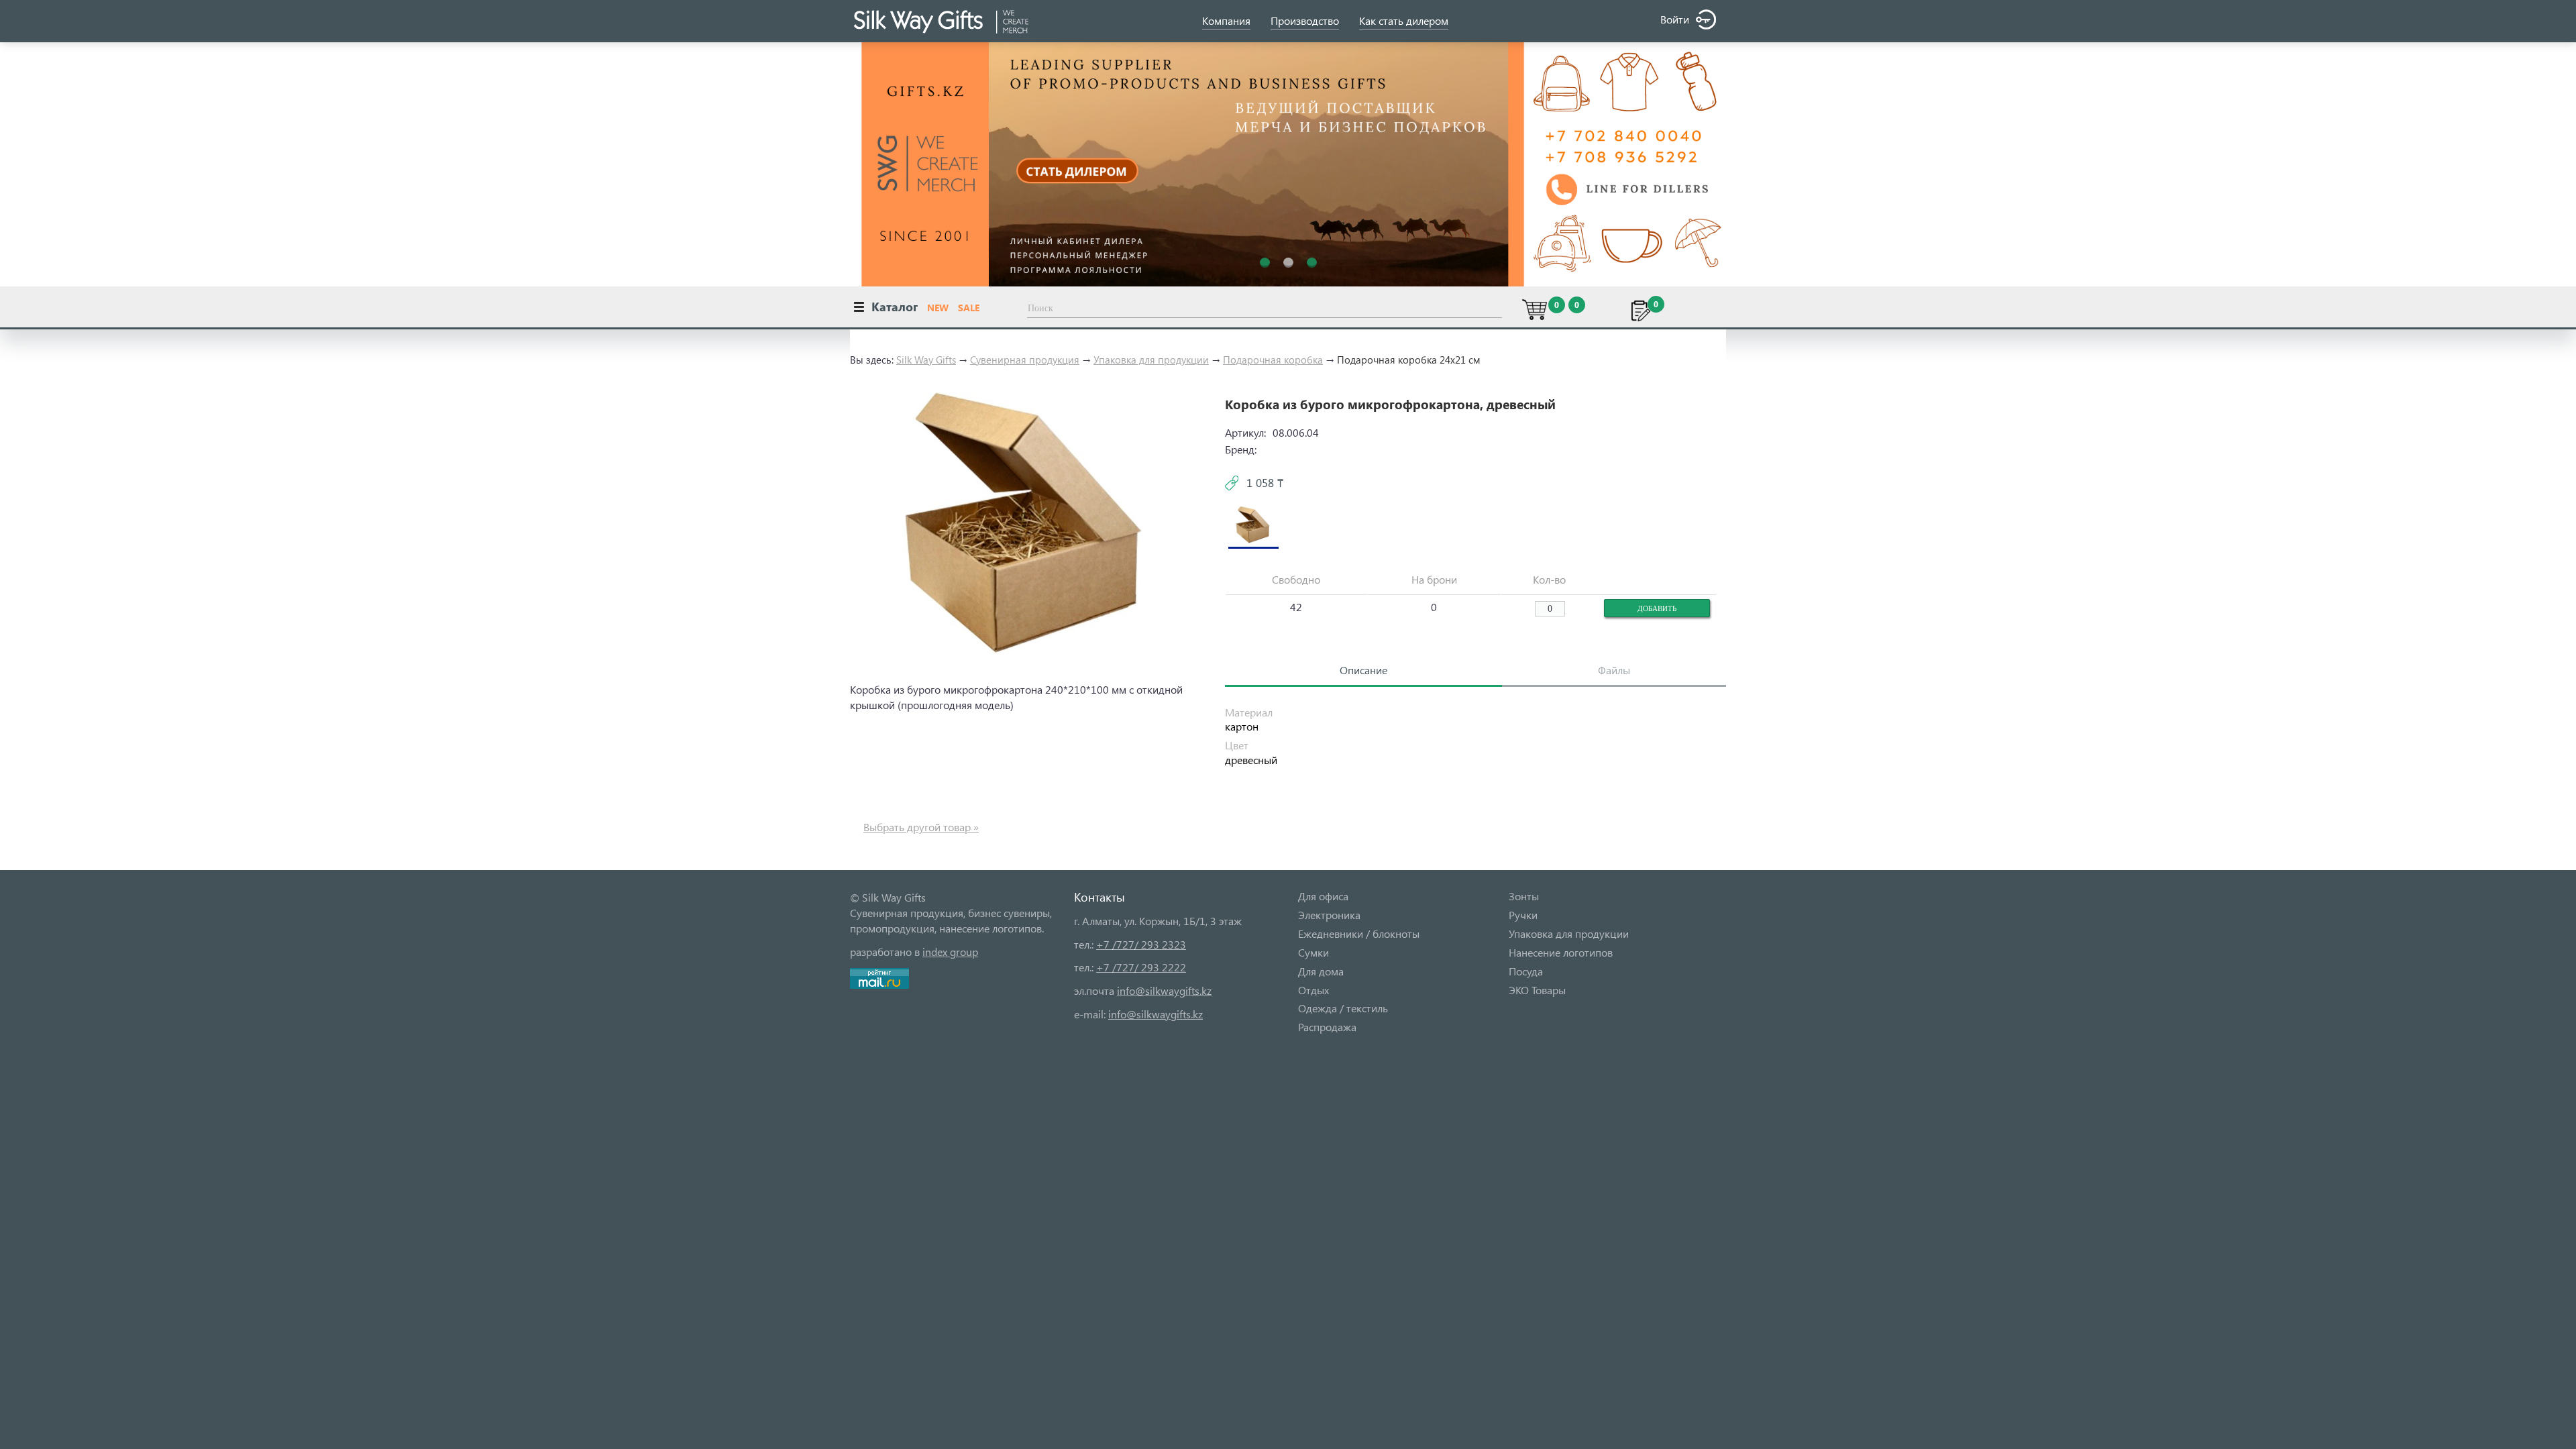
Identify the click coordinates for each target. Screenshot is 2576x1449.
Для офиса (1323, 896)
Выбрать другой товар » (921, 827)
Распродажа (1327, 1027)
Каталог (895, 306)
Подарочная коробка (1273, 360)
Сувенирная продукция (1025, 360)
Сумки (1313, 952)
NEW (938, 308)
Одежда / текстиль (1343, 1008)
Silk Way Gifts (926, 360)
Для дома (1321, 971)
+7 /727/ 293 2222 (1141, 967)
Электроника (1329, 915)
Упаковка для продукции (1151, 360)
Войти (1675, 19)
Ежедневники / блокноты (1359, 933)
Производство (1305, 20)
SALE (969, 308)
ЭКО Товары (1537, 990)
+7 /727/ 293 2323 (1141, 944)
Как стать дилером (1404, 20)
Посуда (1526, 971)
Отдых (1313, 990)
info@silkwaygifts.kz (1164, 990)
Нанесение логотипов (1561, 952)
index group (950, 952)
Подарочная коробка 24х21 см (1409, 360)
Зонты (1524, 896)
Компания (1226, 20)
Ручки (1523, 915)
